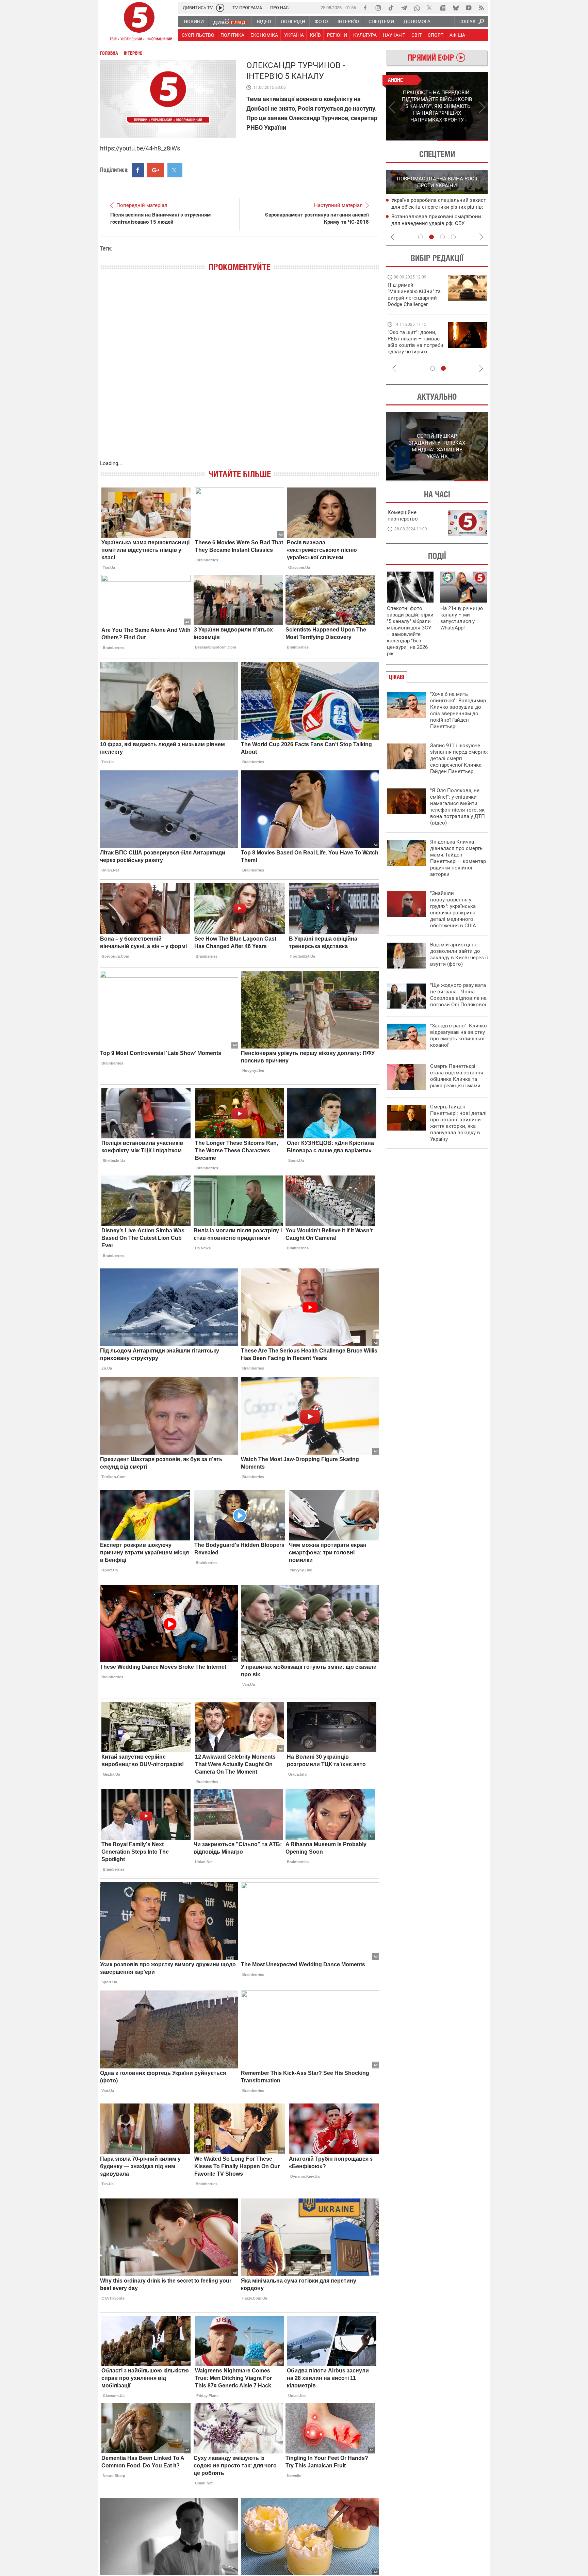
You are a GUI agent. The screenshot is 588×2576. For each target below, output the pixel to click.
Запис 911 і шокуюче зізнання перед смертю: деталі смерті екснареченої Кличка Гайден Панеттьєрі (459, 758)
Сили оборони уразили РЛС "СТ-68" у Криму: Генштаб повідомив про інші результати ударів (436, 224)
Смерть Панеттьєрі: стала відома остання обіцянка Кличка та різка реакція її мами (457, 1076)
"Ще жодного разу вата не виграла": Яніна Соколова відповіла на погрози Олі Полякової (458, 995)
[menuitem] (193, 21)
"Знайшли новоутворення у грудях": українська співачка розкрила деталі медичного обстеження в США (453, 909)
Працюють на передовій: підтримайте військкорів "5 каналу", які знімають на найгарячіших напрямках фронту (415, 304)
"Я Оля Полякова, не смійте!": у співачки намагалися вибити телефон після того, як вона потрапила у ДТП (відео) (458, 807)
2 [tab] (463, 141)
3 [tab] (442, 237)
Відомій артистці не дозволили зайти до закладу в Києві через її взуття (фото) (459, 954)
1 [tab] (411, 141)
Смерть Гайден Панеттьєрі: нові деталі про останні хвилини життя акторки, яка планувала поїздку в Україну (458, 1123)
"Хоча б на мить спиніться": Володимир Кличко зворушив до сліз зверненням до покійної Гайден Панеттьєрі (458, 710)
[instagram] (378, 8)
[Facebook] (365, 8)
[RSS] (481, 8)
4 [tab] (453, 237)
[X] (430, 8)
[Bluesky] (456, 8)
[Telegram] (404, 8)
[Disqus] (240, 373)
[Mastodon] (443, 8)
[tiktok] (391, 8)
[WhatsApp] (417, 8)
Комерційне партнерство (403, 516)
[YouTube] (469, 8)
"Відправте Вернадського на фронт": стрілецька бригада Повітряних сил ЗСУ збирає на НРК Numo (412, 348)
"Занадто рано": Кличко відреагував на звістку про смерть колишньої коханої (459, 1035)
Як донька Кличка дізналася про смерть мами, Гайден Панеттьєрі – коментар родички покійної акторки (458, 858)
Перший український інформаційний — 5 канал (139, 22)
